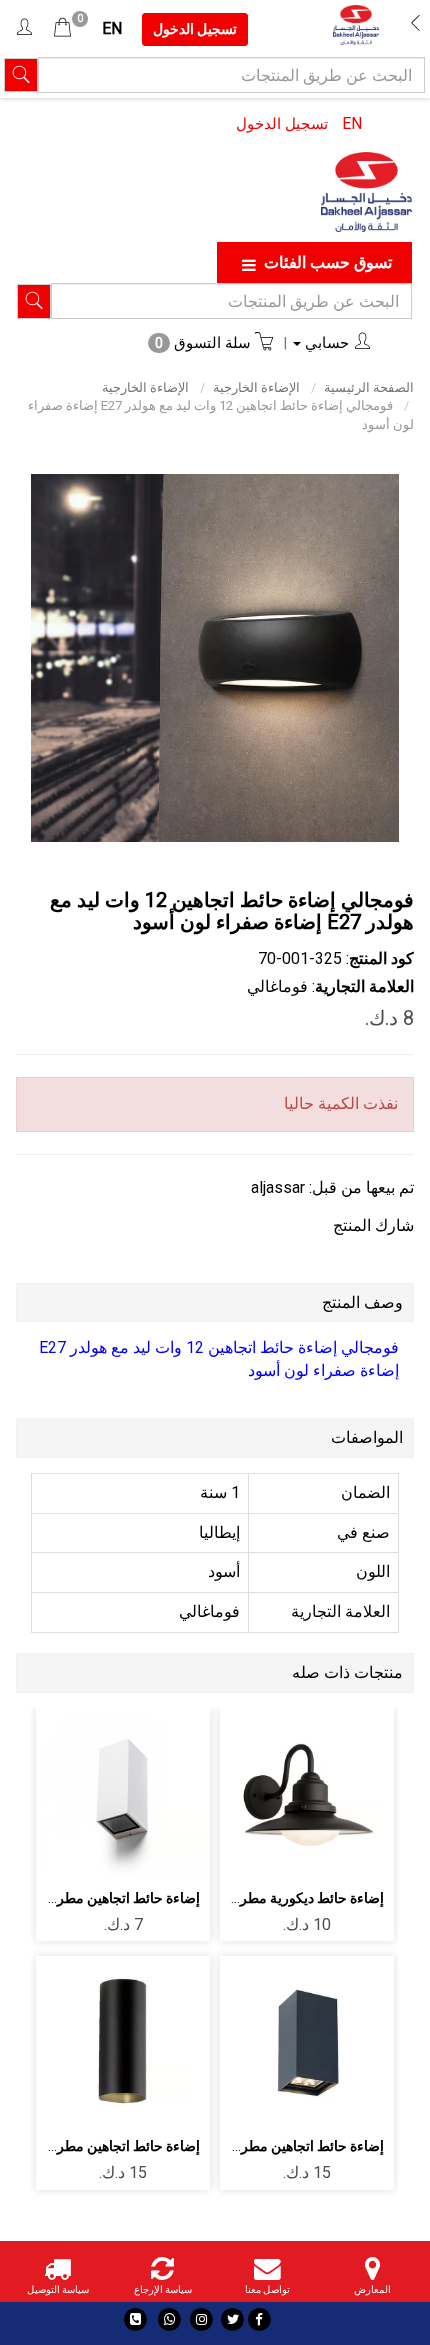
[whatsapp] (169, 2319)
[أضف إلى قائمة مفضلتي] (307, 1795)
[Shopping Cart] (62, 28)
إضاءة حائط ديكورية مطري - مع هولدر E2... (262, 1898)
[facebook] (259, 2319)
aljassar (278, 1187)
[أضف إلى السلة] (354, 1795)
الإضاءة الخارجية (256, 387)
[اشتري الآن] (307, 1850)
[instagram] (201, 2319)
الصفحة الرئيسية (369, 387)
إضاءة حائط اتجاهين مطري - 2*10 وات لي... (258, 2146)
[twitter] (232, 2319)
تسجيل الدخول (282, 124)
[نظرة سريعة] (260, 1795)
